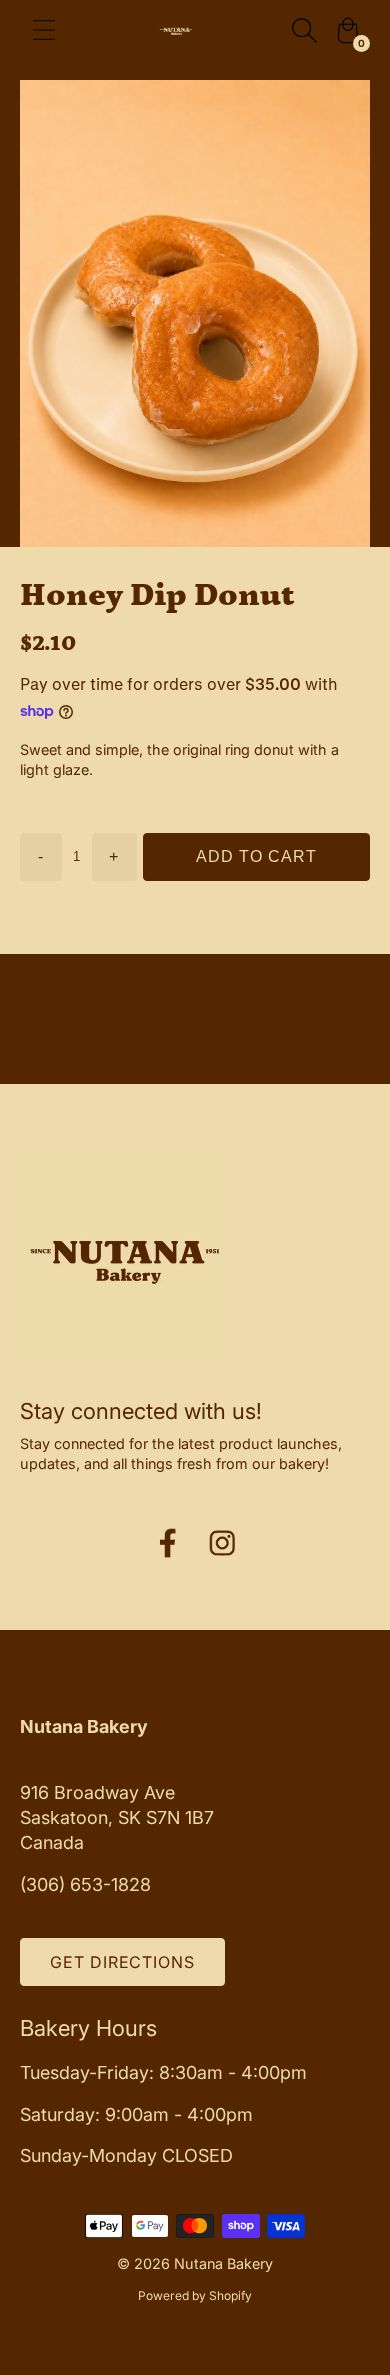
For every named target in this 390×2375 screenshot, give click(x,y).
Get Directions (122, 1962)
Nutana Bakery (223, 2263)
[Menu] (44, 30)
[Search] (304, 30)
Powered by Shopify (195, 2295)
